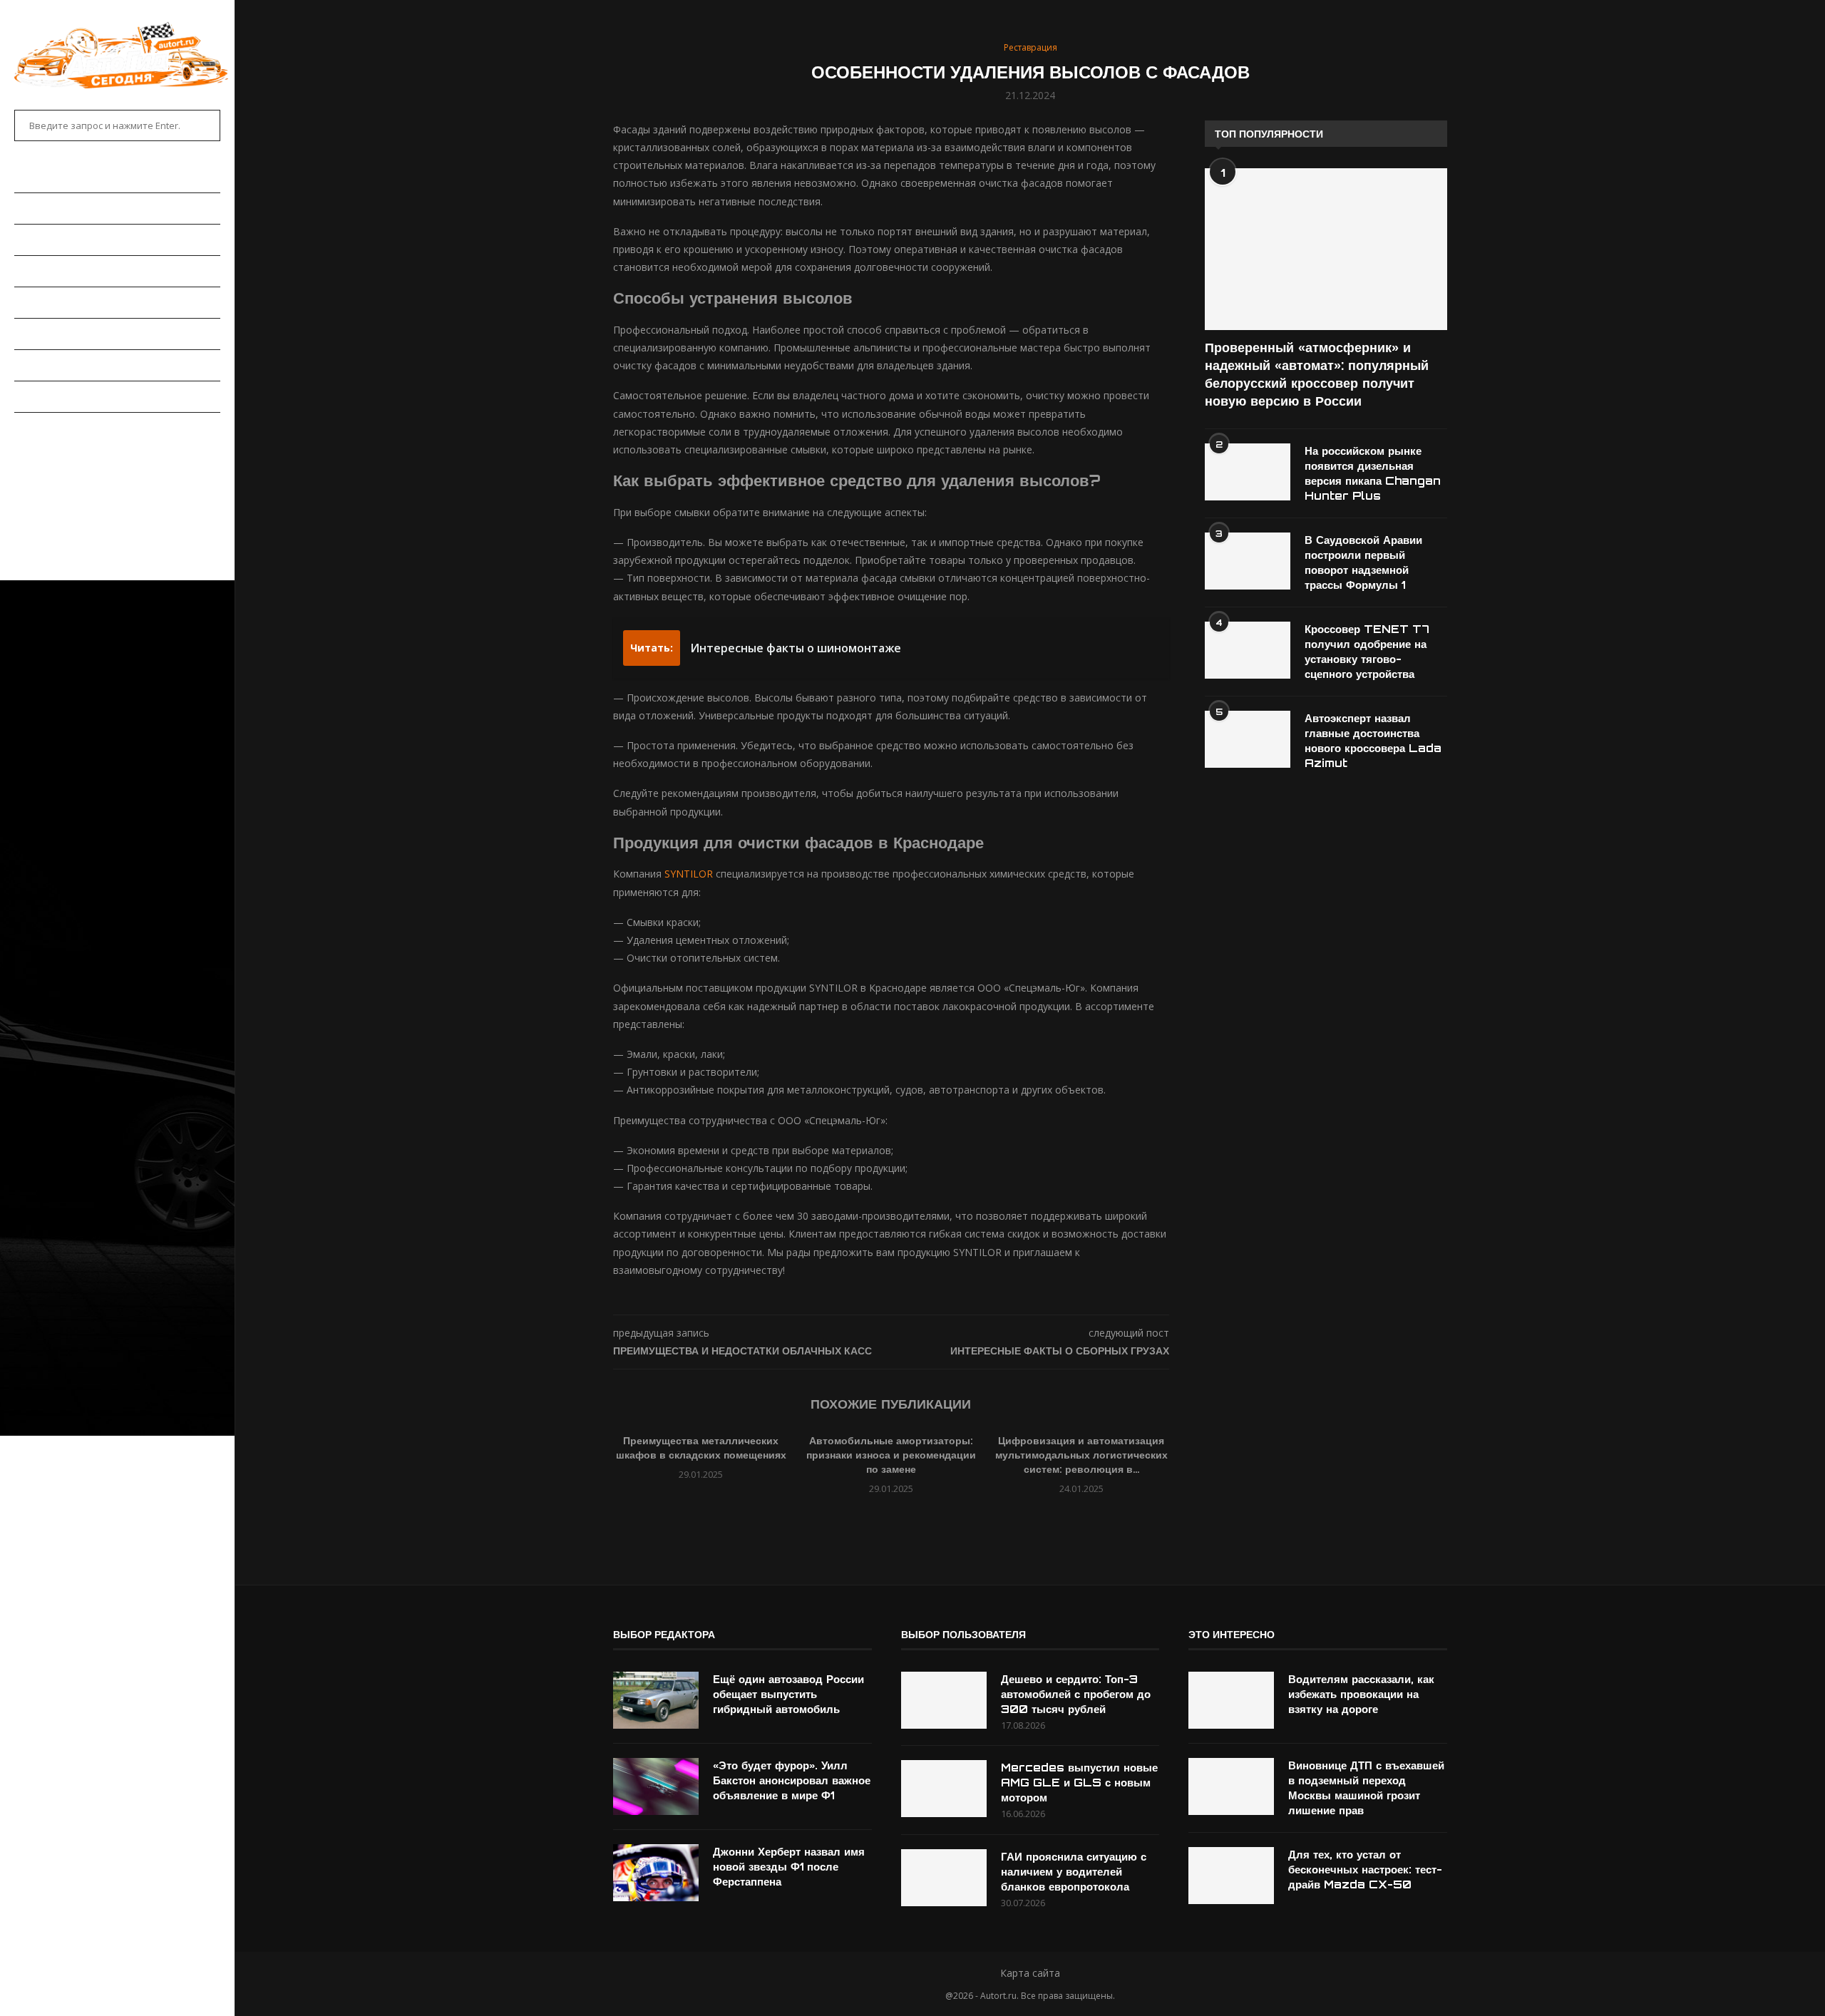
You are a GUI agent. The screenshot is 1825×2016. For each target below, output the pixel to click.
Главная (36, 178)
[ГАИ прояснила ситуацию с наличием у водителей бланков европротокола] (944, 1878)
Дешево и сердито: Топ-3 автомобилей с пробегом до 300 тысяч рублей (1076, 1694)
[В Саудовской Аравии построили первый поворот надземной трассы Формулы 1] (1248, 561)
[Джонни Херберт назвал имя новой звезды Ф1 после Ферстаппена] (656, 1873)
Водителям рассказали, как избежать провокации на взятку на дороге (1361, 1694)
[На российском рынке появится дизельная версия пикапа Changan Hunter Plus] (1248, 472)
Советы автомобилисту (78, 396)
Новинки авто (51, 240)
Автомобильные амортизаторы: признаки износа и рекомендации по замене (891, 1455)
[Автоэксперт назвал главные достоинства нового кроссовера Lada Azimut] (1248, 739)
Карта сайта (1030, 1973)
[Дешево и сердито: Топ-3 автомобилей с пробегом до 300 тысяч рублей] (944, 1700)
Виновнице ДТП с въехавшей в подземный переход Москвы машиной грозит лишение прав (1366, 1788)
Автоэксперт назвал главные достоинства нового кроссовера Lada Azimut (1373, 741)
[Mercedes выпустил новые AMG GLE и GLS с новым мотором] (944, 1789)
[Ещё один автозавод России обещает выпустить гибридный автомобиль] (656, 1700)
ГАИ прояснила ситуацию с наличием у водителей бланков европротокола (1074, 1872)
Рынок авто (46, 271)
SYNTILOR (689, 874)
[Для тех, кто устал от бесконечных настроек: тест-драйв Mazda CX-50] (1231, 1876)
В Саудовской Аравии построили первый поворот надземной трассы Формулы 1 (1363, 562)
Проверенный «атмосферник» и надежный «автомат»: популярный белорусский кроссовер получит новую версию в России (1317, 374)
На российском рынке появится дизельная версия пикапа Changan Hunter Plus (1373, 473)
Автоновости (50, 208)
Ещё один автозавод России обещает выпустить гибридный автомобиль (788, 1694)
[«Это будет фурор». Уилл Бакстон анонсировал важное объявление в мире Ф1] (656, 1786)
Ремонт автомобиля (69, 334)
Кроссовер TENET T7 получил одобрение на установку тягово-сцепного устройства (1367, 652)
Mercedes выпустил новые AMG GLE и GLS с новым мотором (1079, 1783)
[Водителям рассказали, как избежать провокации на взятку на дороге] (1231, 1700)
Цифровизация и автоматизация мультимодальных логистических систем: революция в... (1081, 1455)
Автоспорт (43, 428)
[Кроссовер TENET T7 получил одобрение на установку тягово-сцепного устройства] (1248, 650)
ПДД (24, 365)
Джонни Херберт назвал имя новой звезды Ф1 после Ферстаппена (789, 1867)
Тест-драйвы (49, 302)
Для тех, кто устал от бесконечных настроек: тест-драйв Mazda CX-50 (1365, 1870)
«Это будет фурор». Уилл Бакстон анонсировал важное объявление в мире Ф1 (792, 1780)
